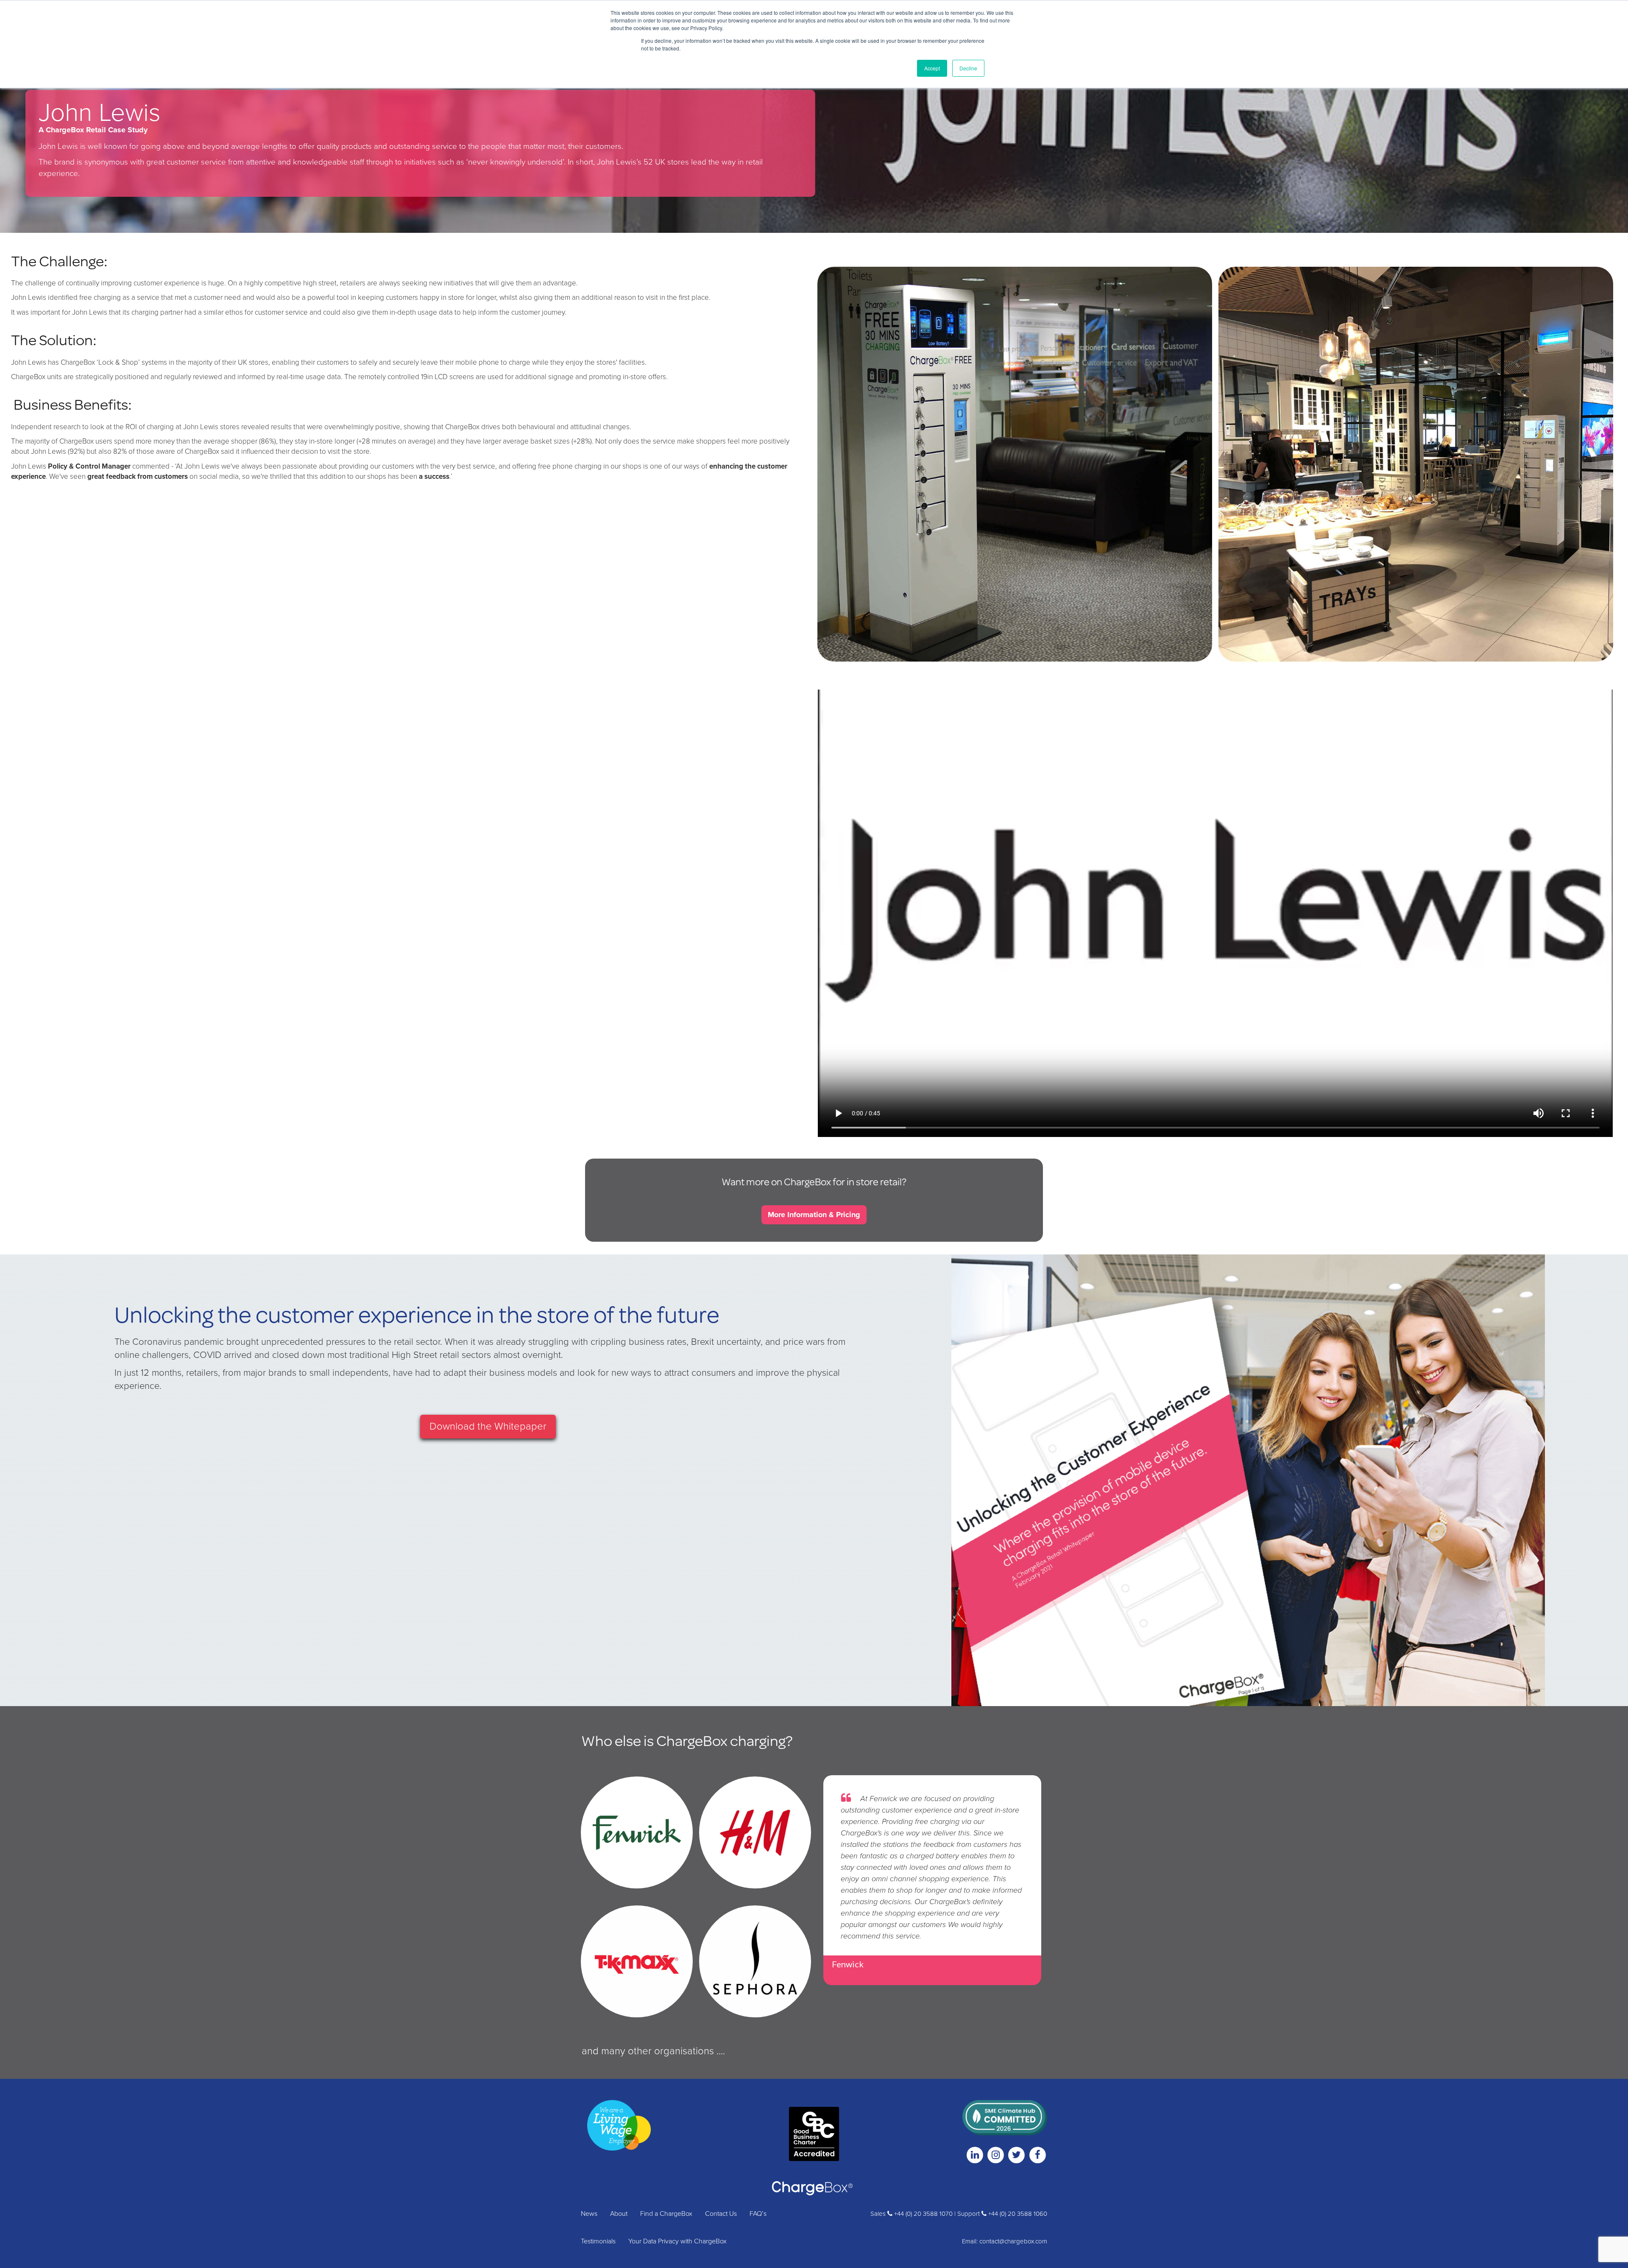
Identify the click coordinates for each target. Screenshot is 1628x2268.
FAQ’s (758, 2214)
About (619, 2214)
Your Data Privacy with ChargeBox (677, 2241)
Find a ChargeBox (666, 2214)
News (589, 2214)
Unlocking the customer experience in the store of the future (417, 1314)
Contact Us (721, 2214)
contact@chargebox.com (1013, 2241)
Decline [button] (968, 68)
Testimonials (598, 2241)
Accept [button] (932, 68)
